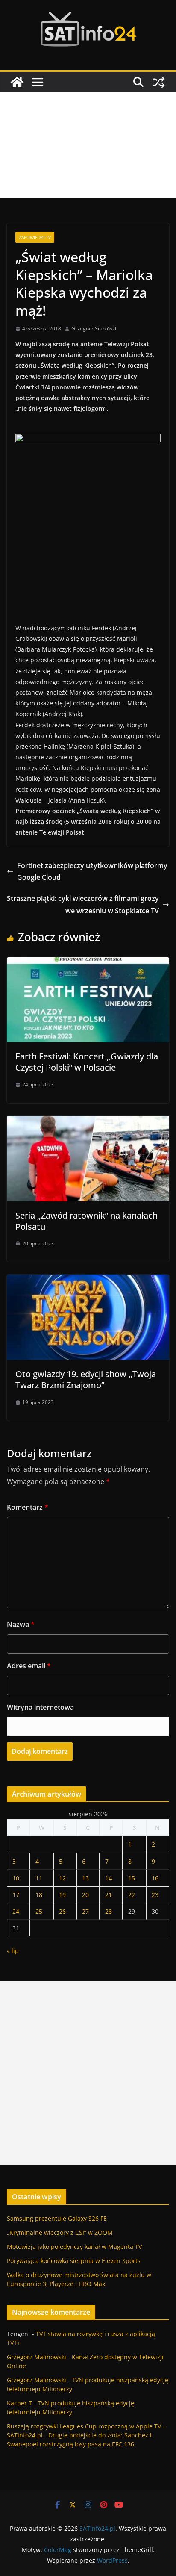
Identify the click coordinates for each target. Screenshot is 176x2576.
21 (109, 1895)
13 (85, 1878)
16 (155, 1878)
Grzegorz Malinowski (37, 2357)
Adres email (29, 1666)
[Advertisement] (88, 145)
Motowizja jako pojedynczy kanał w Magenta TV (74, 2247)
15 (132, 1878)
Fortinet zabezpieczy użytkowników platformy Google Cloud (92, 872)
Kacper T (19, 2403)
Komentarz (28, 1507)
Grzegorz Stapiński (94, 329)
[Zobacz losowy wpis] (159, 82)
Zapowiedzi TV (35, 237)
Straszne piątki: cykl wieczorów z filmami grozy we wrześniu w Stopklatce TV (83, 904)
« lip (13, 1951)
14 (109, 1878)
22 (132, 1895)
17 (16, 1895)
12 (62, 1878)
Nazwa (21, 1624)
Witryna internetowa (40, 1707)
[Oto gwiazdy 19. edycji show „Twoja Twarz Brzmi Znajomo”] (88, 1281)
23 (155, 1895)
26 (62, 1911)
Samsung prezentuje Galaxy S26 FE (57, 2218)
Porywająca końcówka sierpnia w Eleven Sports (74, 2261)
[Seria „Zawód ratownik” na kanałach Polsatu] (88, 1122)
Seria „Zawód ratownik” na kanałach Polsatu (87, 1221)
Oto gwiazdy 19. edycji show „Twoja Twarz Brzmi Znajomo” (86, 1379)
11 (39, 1878)
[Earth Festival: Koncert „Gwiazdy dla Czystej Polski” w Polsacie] (88, 963)
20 (85, 1895)
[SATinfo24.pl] (17, 82)
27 (85, 1911)
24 (16, 1911)
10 (16, 1878)
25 (39, 1911)
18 (39, 1895)
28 (109, 1911)
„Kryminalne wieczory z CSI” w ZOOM (60, 2232)
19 (62, 1895)
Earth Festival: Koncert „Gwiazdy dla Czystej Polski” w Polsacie (87, 1062)
